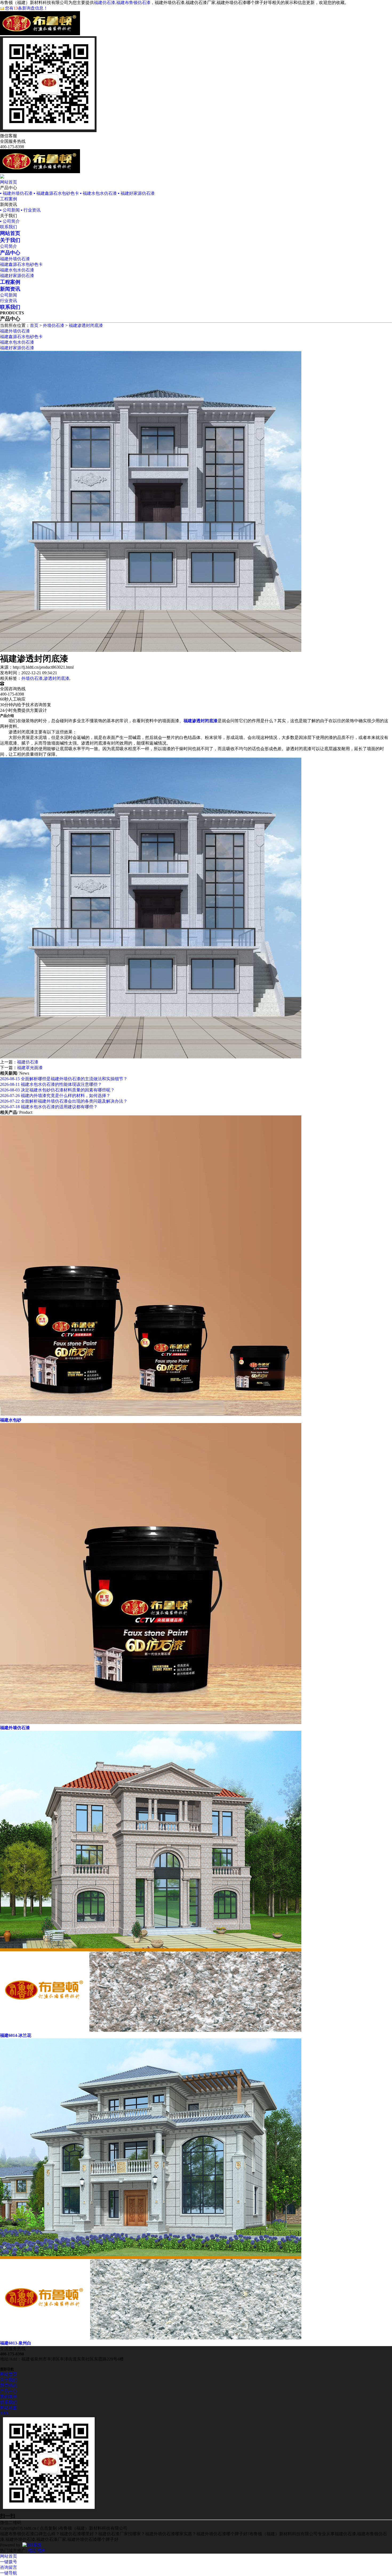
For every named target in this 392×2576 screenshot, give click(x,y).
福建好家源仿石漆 (17, 276)
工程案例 (9, 199)
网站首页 (9, 182)
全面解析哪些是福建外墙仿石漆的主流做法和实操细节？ (64, 1079)
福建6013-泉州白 (16, 2343)
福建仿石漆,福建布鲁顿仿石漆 (122, 3)
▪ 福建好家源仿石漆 (136, 193)
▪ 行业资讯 (31, 210)
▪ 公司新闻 (10, 210)
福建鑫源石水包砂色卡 (21, 264)
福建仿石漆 (28, 1062)
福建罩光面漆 (30, 1068)
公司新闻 (9, 295)
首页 (34, 325)
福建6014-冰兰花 (16, 2035)
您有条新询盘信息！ (26, 8)
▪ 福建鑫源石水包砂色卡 (56, 193)
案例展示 (9, 2397)
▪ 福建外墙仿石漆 (16, 193)
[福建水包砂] (151, 1415)
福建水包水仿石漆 (17, 270)
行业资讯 (9, 301)
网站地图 (9, 2408)
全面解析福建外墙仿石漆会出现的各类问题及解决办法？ (64, 1101)
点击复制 (48, 2528)
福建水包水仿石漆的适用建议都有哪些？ (49, 1107)
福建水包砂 (11, 1420)
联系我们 (9, 227)
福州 (42, 2551)
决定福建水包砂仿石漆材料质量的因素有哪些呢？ (57, 1090)
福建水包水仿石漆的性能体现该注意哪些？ (51, 1084)
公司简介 (9, 246)
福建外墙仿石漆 (15, 259)
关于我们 (9, 2380)
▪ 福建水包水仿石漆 (98, 193)
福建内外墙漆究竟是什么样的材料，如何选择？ (55, 1096)
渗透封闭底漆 (57, 678)
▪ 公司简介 (10, 221)
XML (5, 2413)
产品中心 (9, 2391)
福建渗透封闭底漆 (86, 325)
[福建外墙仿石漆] (151, 1723)
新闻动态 (9, 2385)
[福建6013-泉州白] (151, 2338)
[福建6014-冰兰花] (151, 2030)
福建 (32, 2551)
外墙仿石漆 (54, 325)
